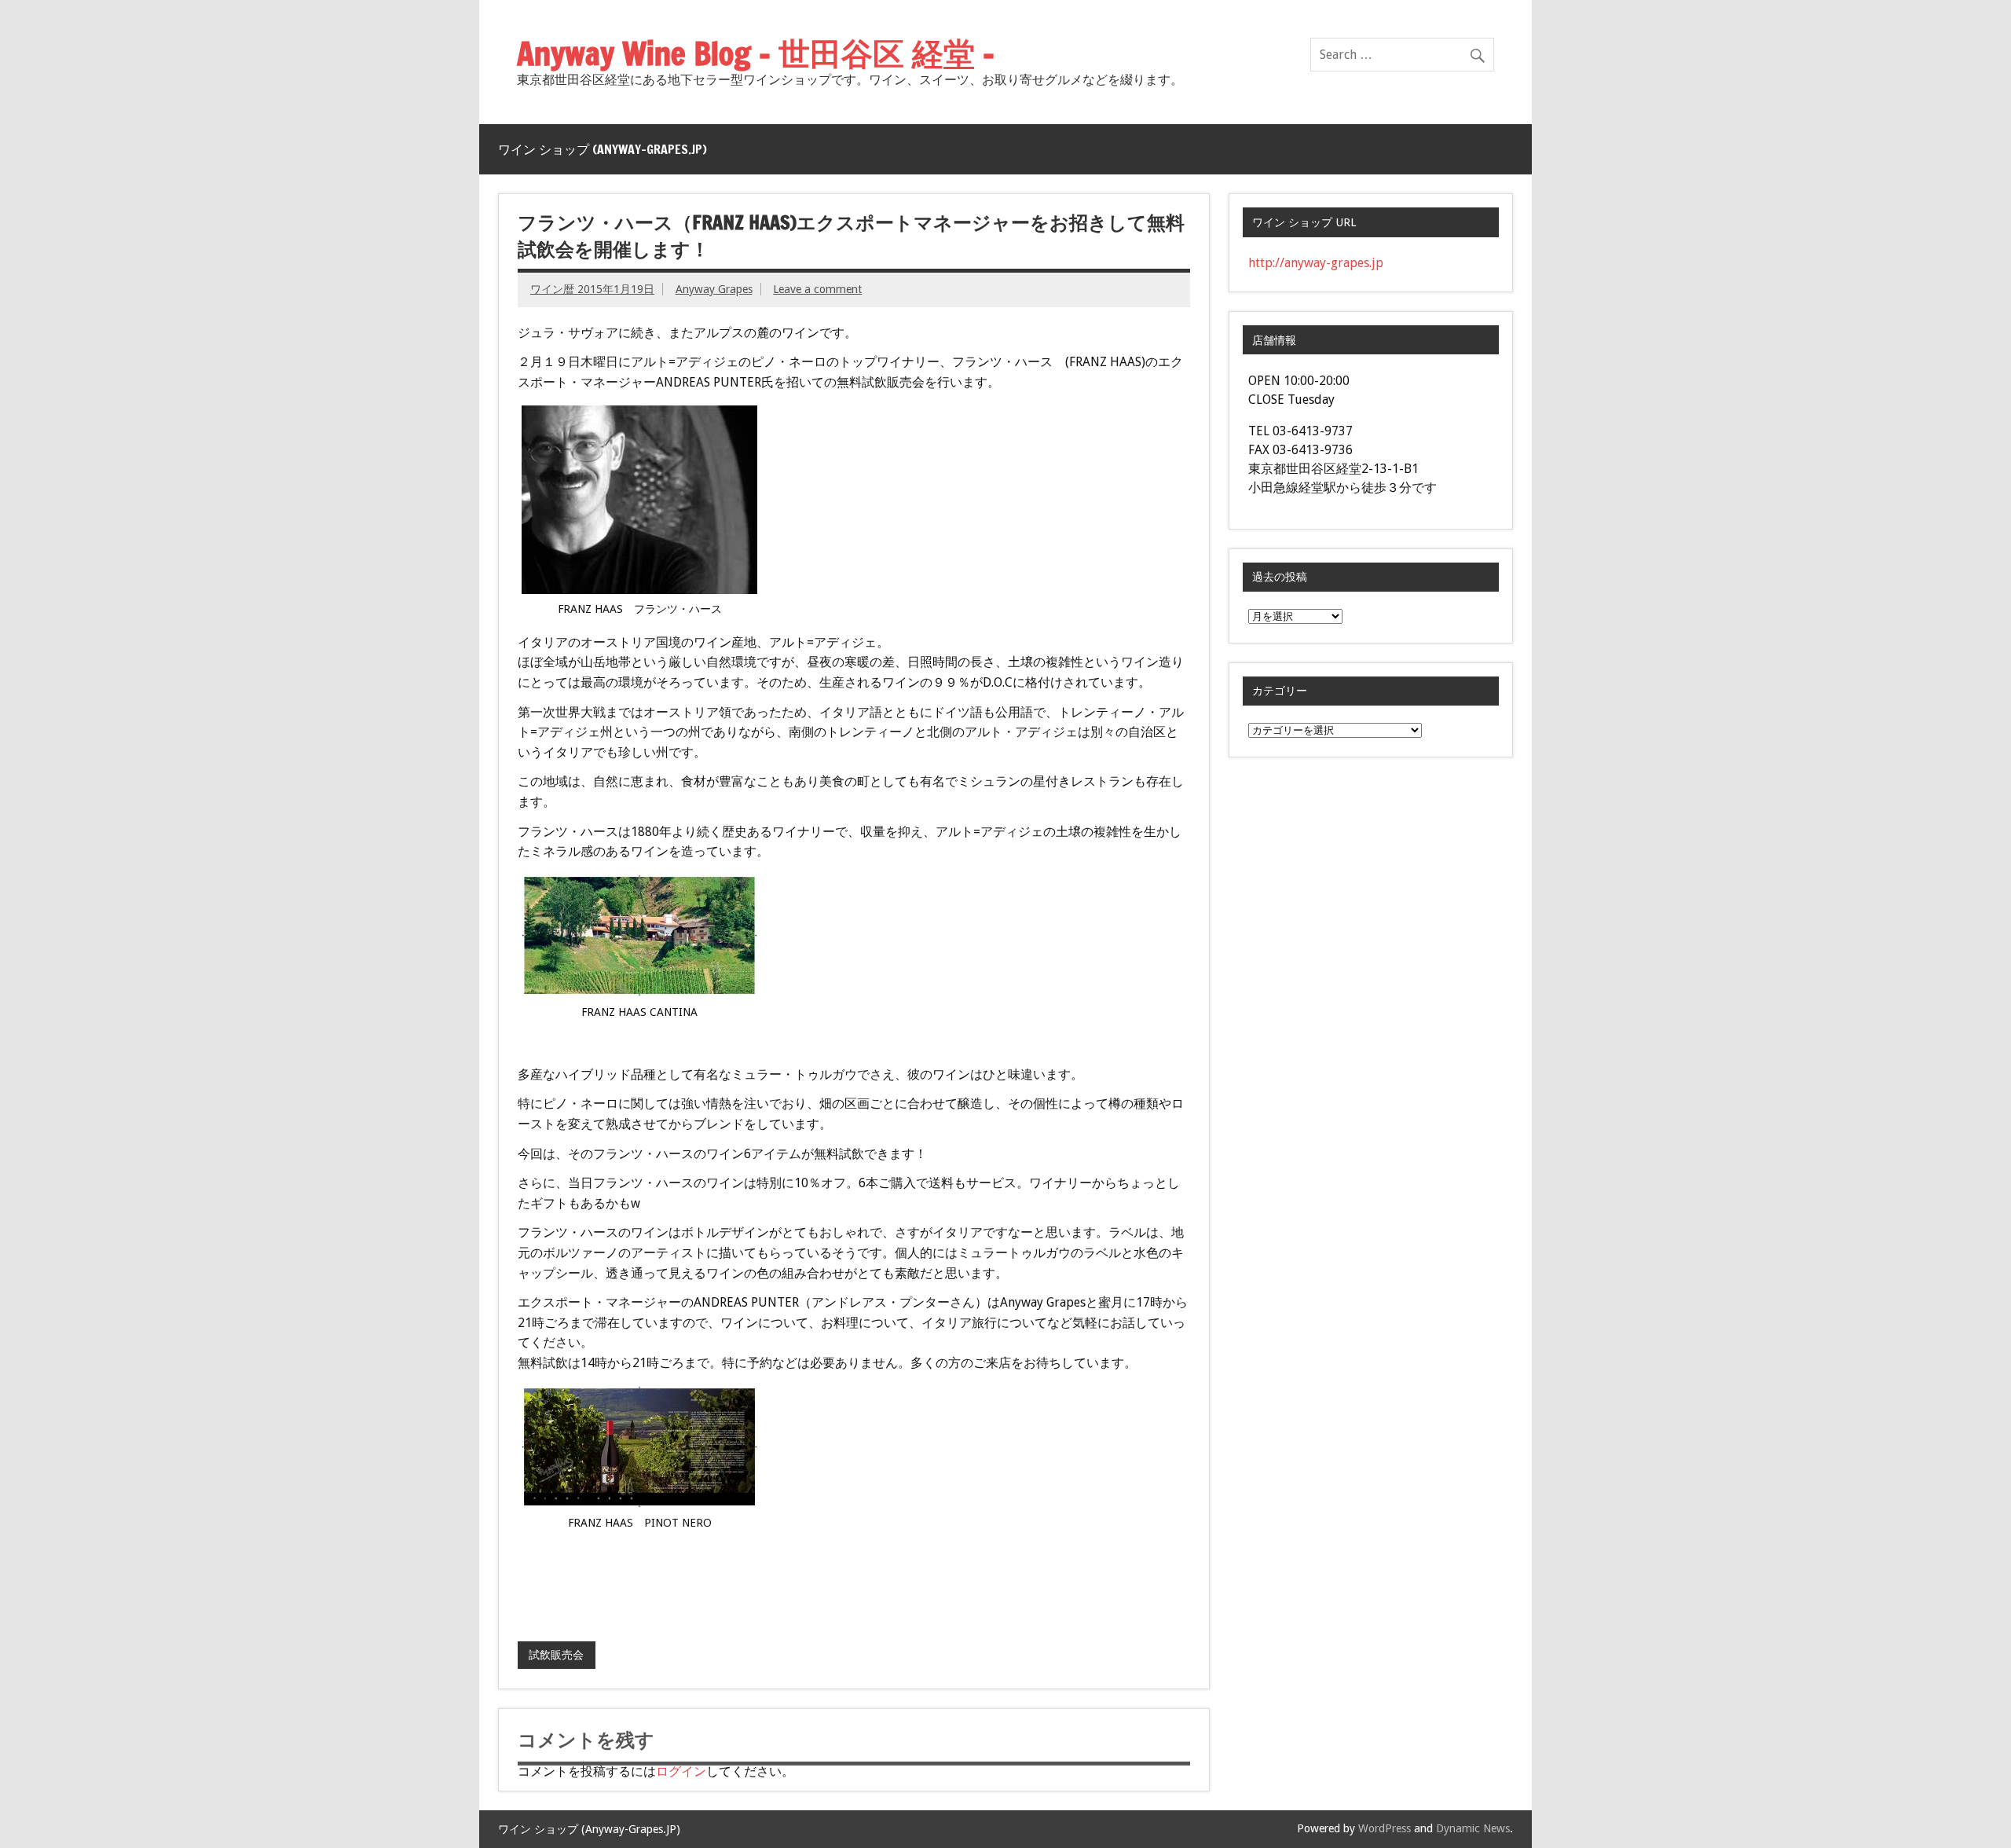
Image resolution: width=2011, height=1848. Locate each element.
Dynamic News (1473, 1828)
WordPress (1385, 1828)
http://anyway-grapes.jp (1316, 263)
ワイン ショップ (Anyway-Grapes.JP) (603, 149)
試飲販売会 (556, 1655)
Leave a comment (817, 289)
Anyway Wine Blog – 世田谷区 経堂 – (756, 53)
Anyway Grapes (714, 289)
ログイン (681, 1771)
